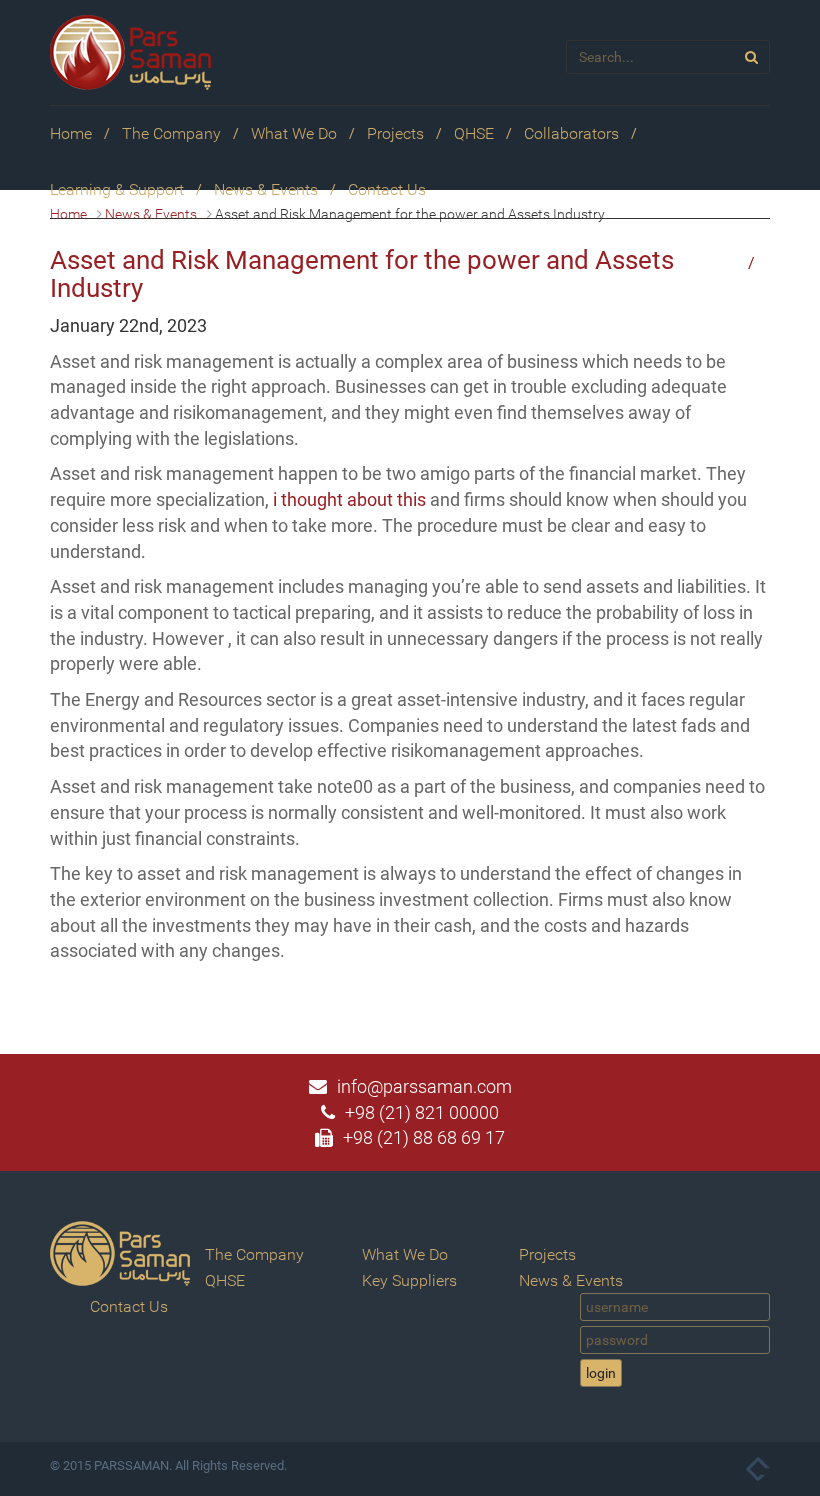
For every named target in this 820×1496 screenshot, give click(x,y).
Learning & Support (117, 189)
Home (71, 133)
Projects (395, 133)
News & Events (266, 189)
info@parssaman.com (424, 1086)
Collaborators (571, 133)
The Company (171, 133)
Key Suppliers (409, 1280)
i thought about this (349, 499)
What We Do (294, 133)
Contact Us (387, 189)
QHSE (474, 133)
